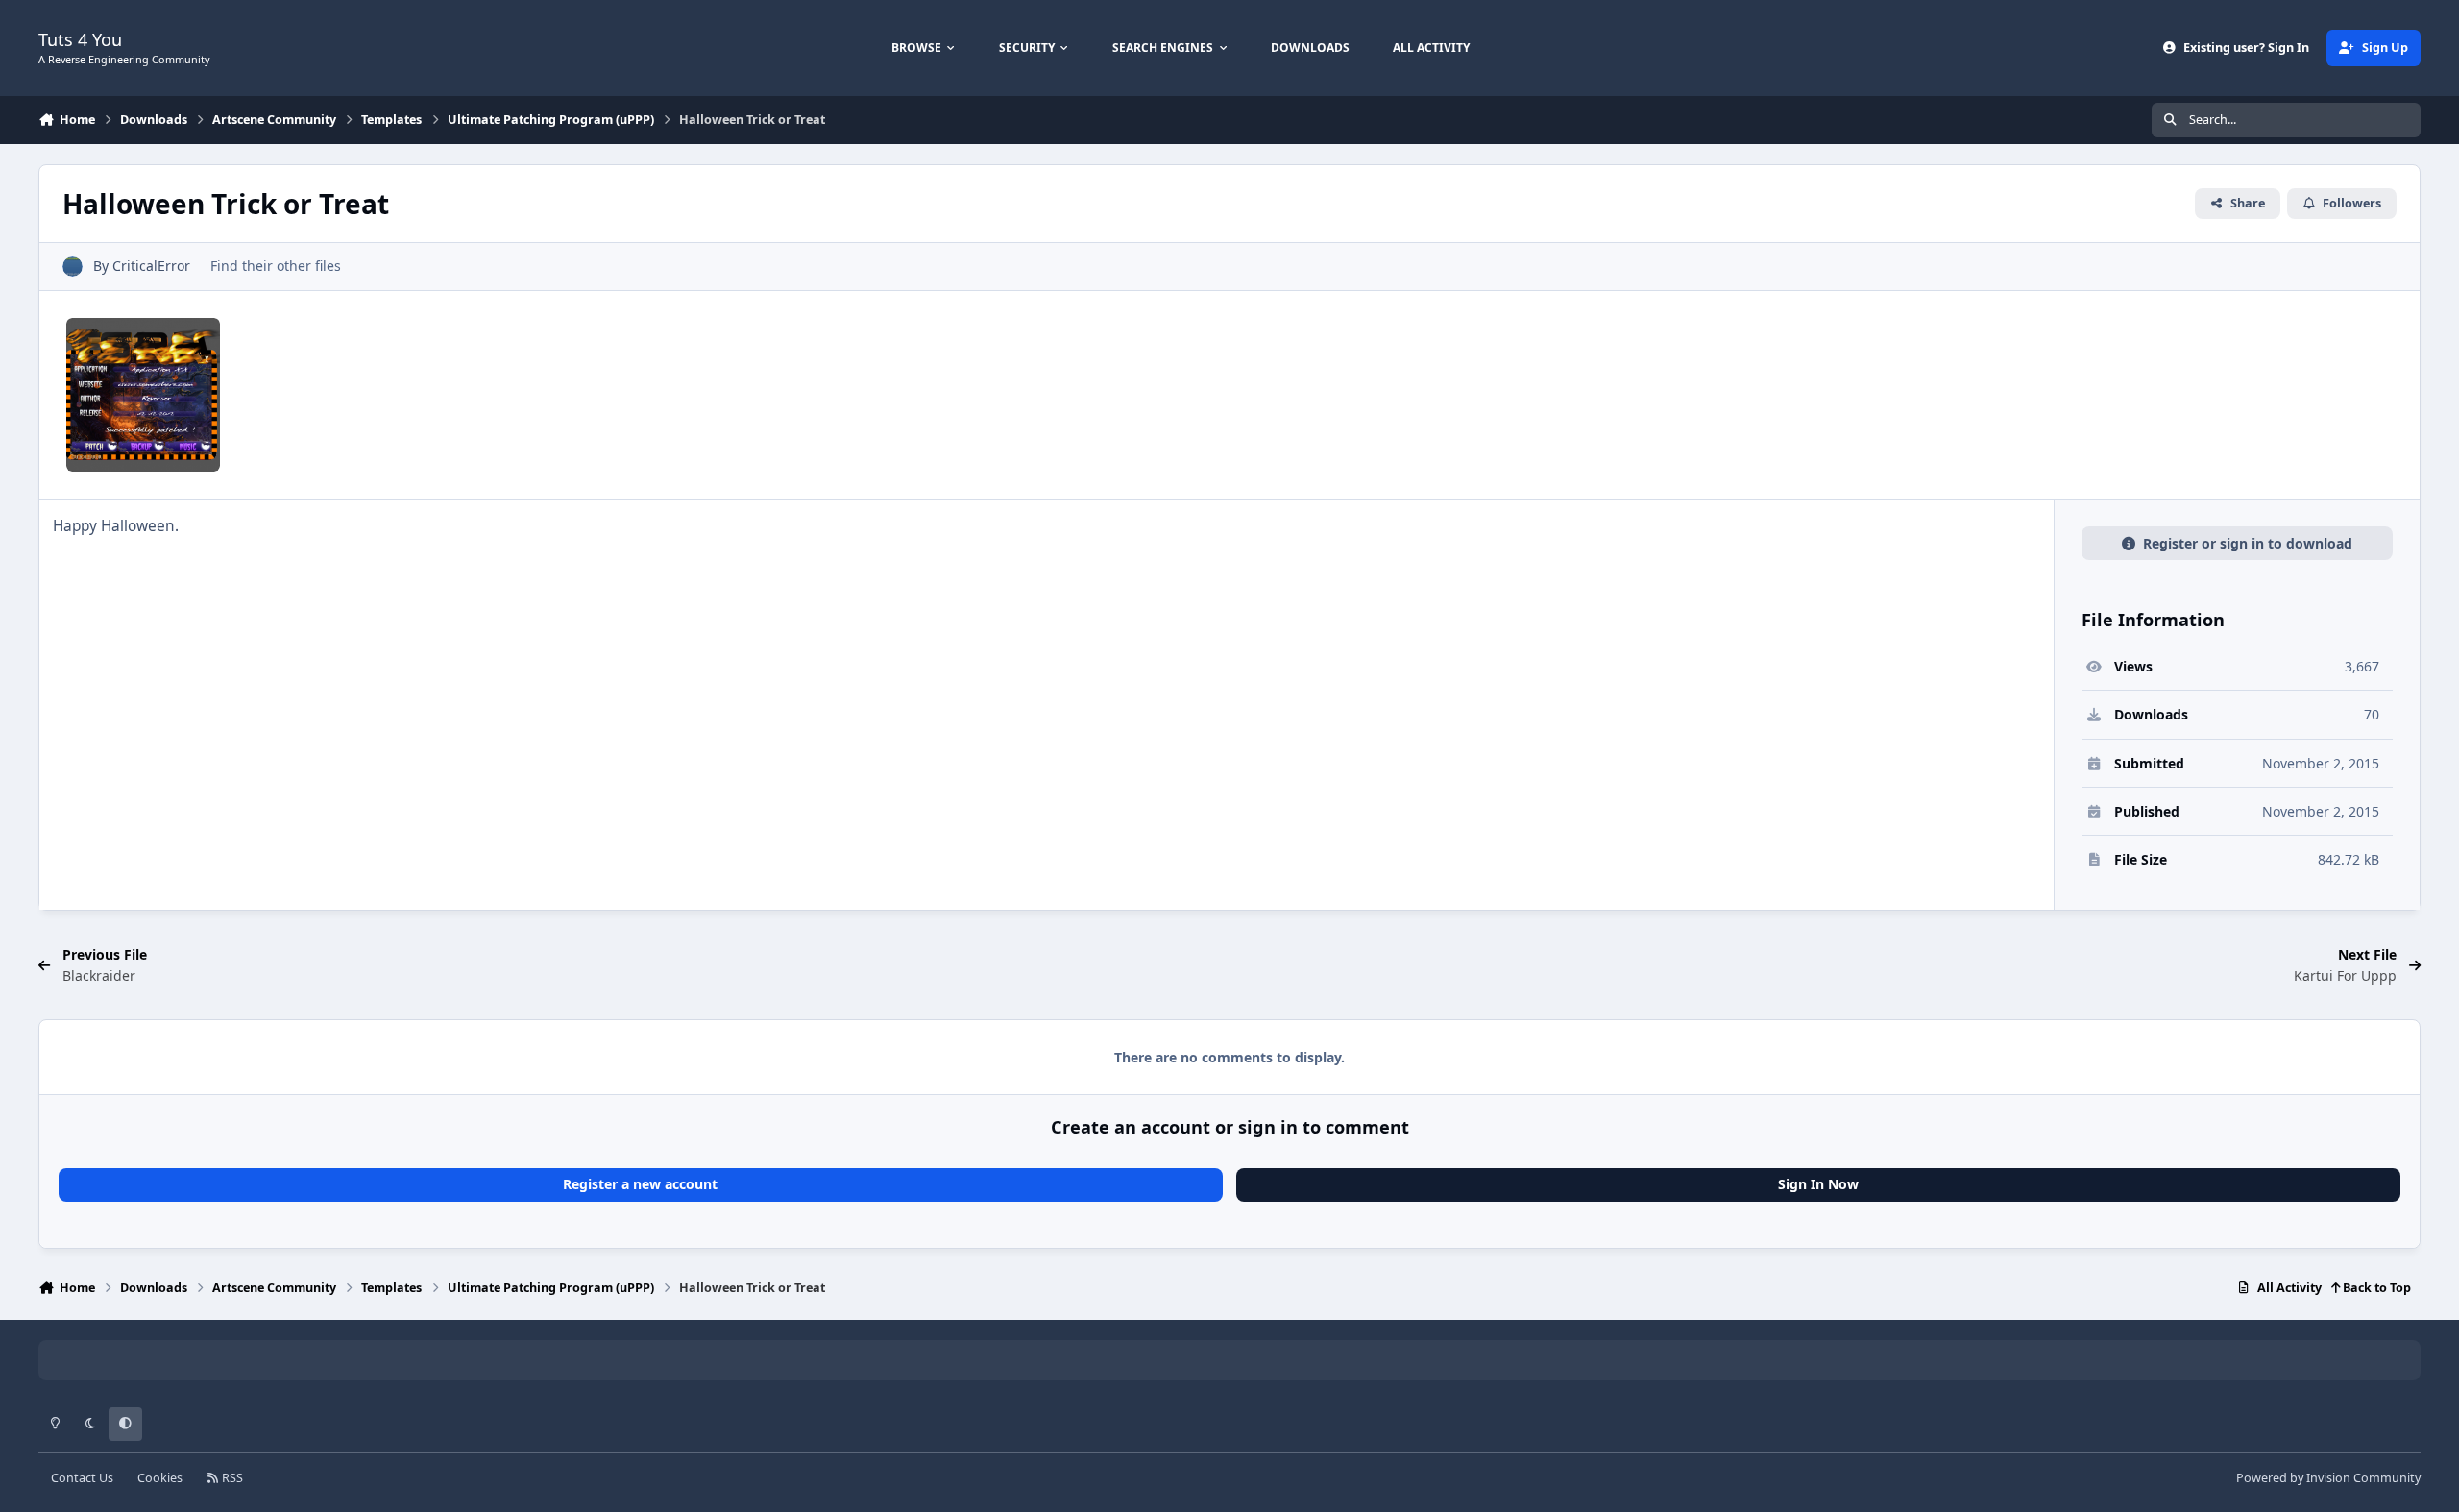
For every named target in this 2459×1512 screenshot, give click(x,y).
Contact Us (82, 1478)
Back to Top (2375, 1288)
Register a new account (640, 1184)
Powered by (2328, 1478)
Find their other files (276, 266)
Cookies (160, 1478)
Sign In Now (1818, 1184)
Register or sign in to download (2248, 543)
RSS (231, 1478)
